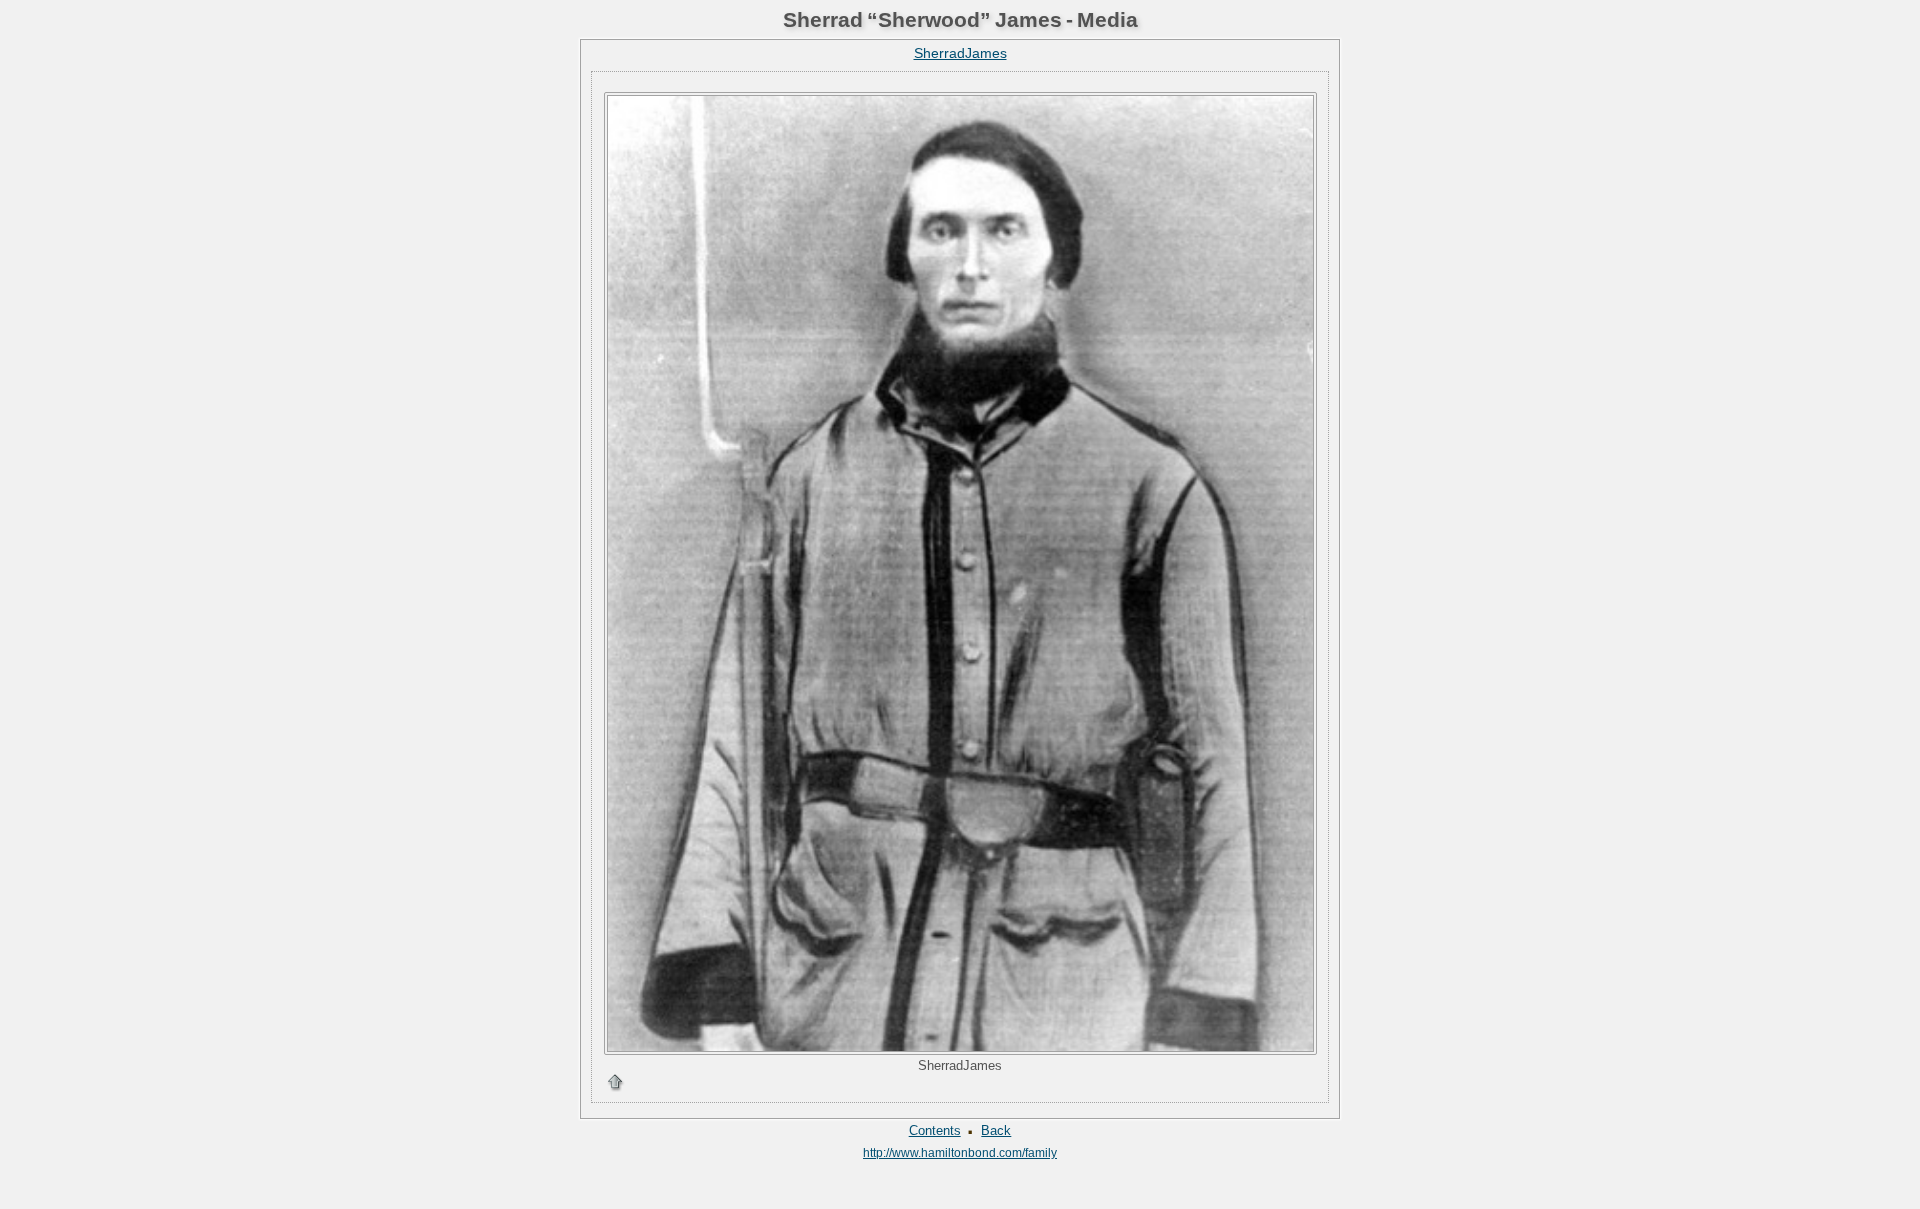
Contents (935, 1130)
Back (996, 1130)
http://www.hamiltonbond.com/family (960, 1152)
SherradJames (960, 53)
